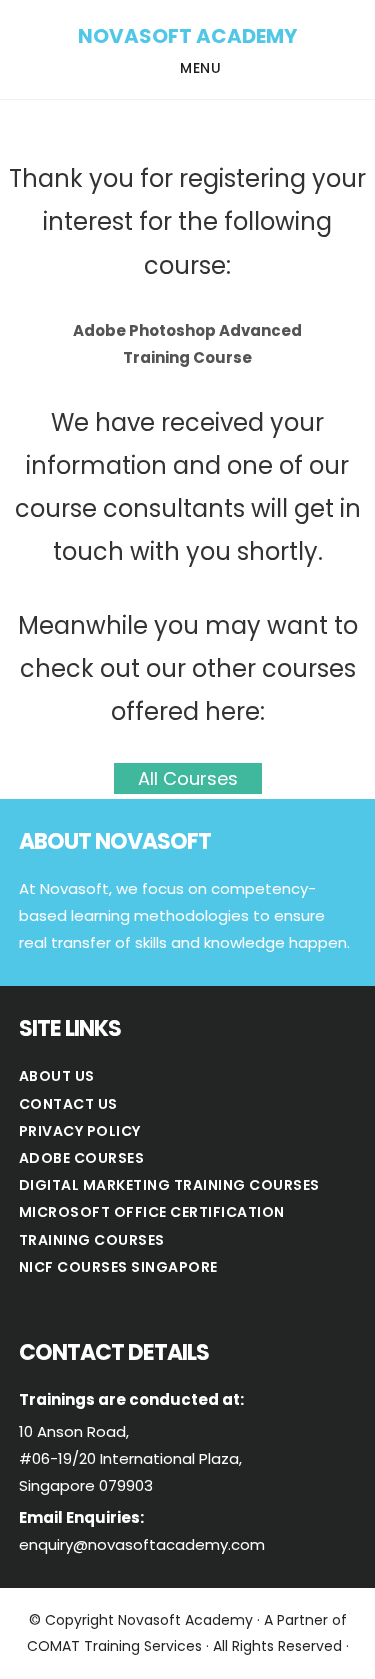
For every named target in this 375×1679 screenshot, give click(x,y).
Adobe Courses (82, 1158)
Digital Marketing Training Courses (169, 1185)
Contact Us (68, 1104)
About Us (57, 1076)
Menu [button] (200, 68)
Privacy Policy (80, 1131)
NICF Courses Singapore (118, 1267)
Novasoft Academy (187, 36)
